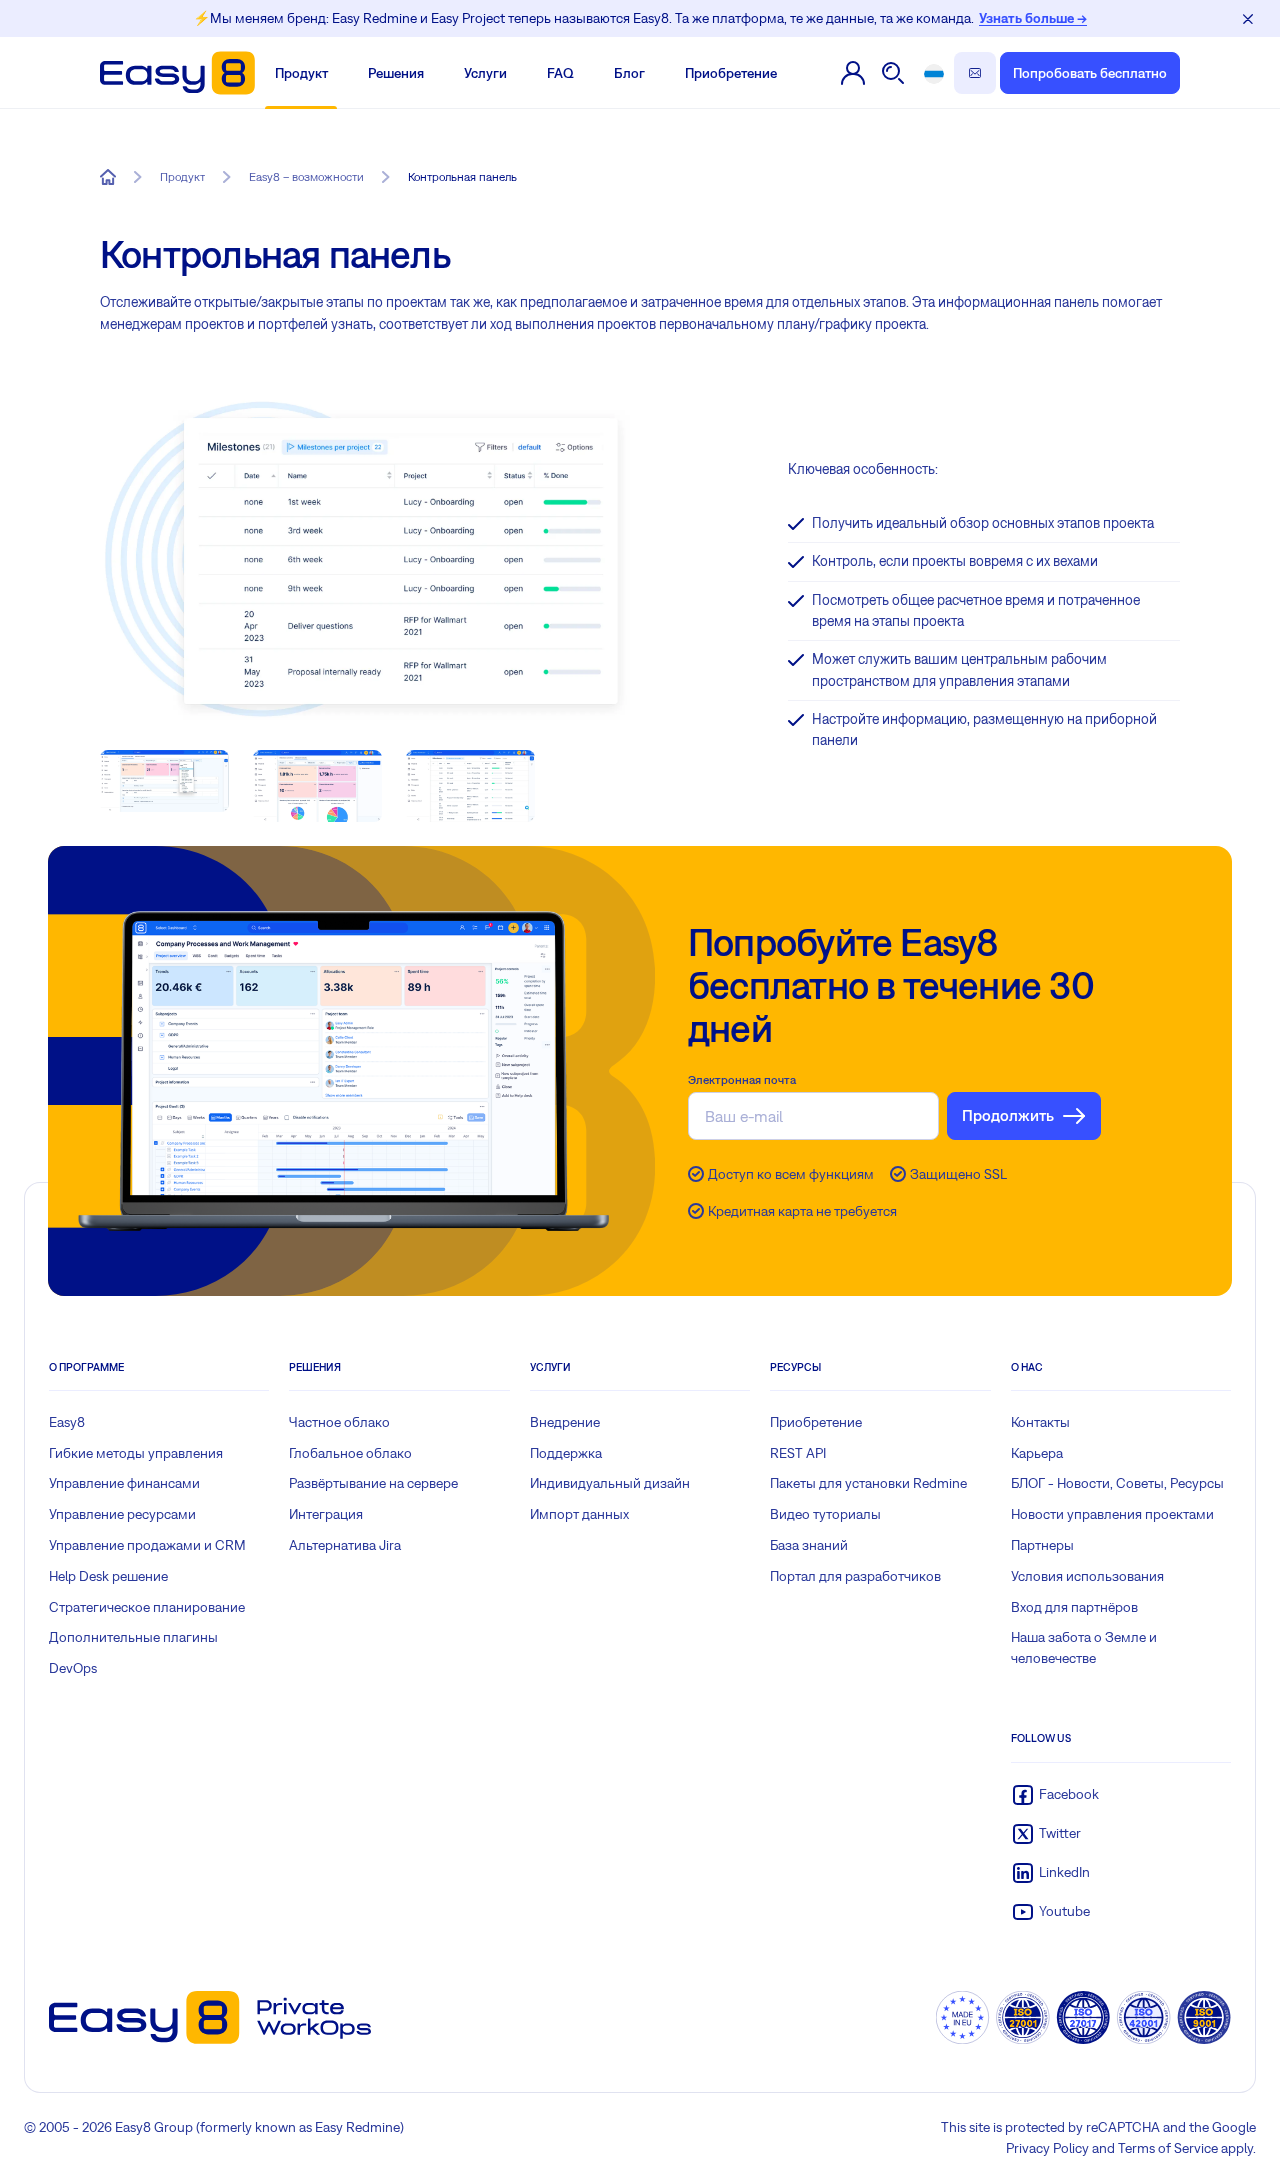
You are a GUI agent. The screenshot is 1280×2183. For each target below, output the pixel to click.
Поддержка (566, 1453)
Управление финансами (124, 1483)
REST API (798, 1453)
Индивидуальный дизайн (610, 1483)
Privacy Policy (1047, 2148)
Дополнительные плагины (133, 1637)
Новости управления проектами (1112, 1514)
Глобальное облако (350, 1453)
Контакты (1040, 1422)
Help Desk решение (108, 1576)
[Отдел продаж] (975, 73)
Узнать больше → (1033, 18)
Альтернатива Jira (345, 1545)
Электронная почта (742, 1080)
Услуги (485, 73)
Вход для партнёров (1074, 1607)
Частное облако (339, 1422)
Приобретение (731, 73)
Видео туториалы (825, 1514)
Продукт (301, 73)
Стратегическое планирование (147, 1607)
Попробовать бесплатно (1090, 73)
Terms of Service (1168, 2148)
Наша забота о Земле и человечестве (1084, 1647)
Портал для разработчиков (855, 1576)
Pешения (396, 73)
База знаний (809, 1545)
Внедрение (565, 1422)
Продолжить (1008, 1115)
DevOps (73, 1668)
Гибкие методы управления (136, 1453)
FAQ (560, 73)
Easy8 (67, 1422)
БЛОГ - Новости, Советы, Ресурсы (1117, 1483)
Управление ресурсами (122, 1514)
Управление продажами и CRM (147, 1545)
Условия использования (1087, 1576)
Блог (629, 73)
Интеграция (326, 1514)
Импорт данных (579, 1514)
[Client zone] (853, 73)
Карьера (1037, 1453)
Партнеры (1042, 1545)
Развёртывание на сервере (373, 1483)
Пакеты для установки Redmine (868, 1483)
